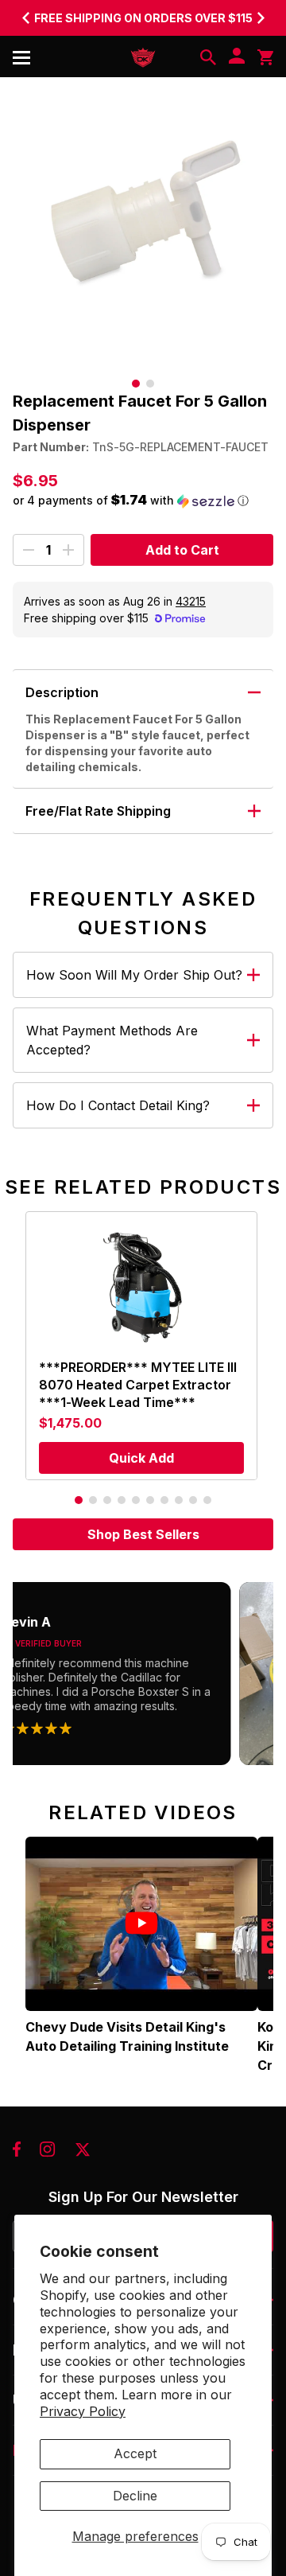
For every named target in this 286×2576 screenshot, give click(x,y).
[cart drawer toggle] (265, 57)
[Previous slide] (25, 18)
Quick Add (141, 1458)
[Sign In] (237, 57)
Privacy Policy (83, 2411)
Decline (135, 2496)
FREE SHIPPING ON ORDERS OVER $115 (143, 18)
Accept (135, 2453)
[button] (143, 501)
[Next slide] (261, 18)
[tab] (136, 384)
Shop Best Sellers (143, 1534)
